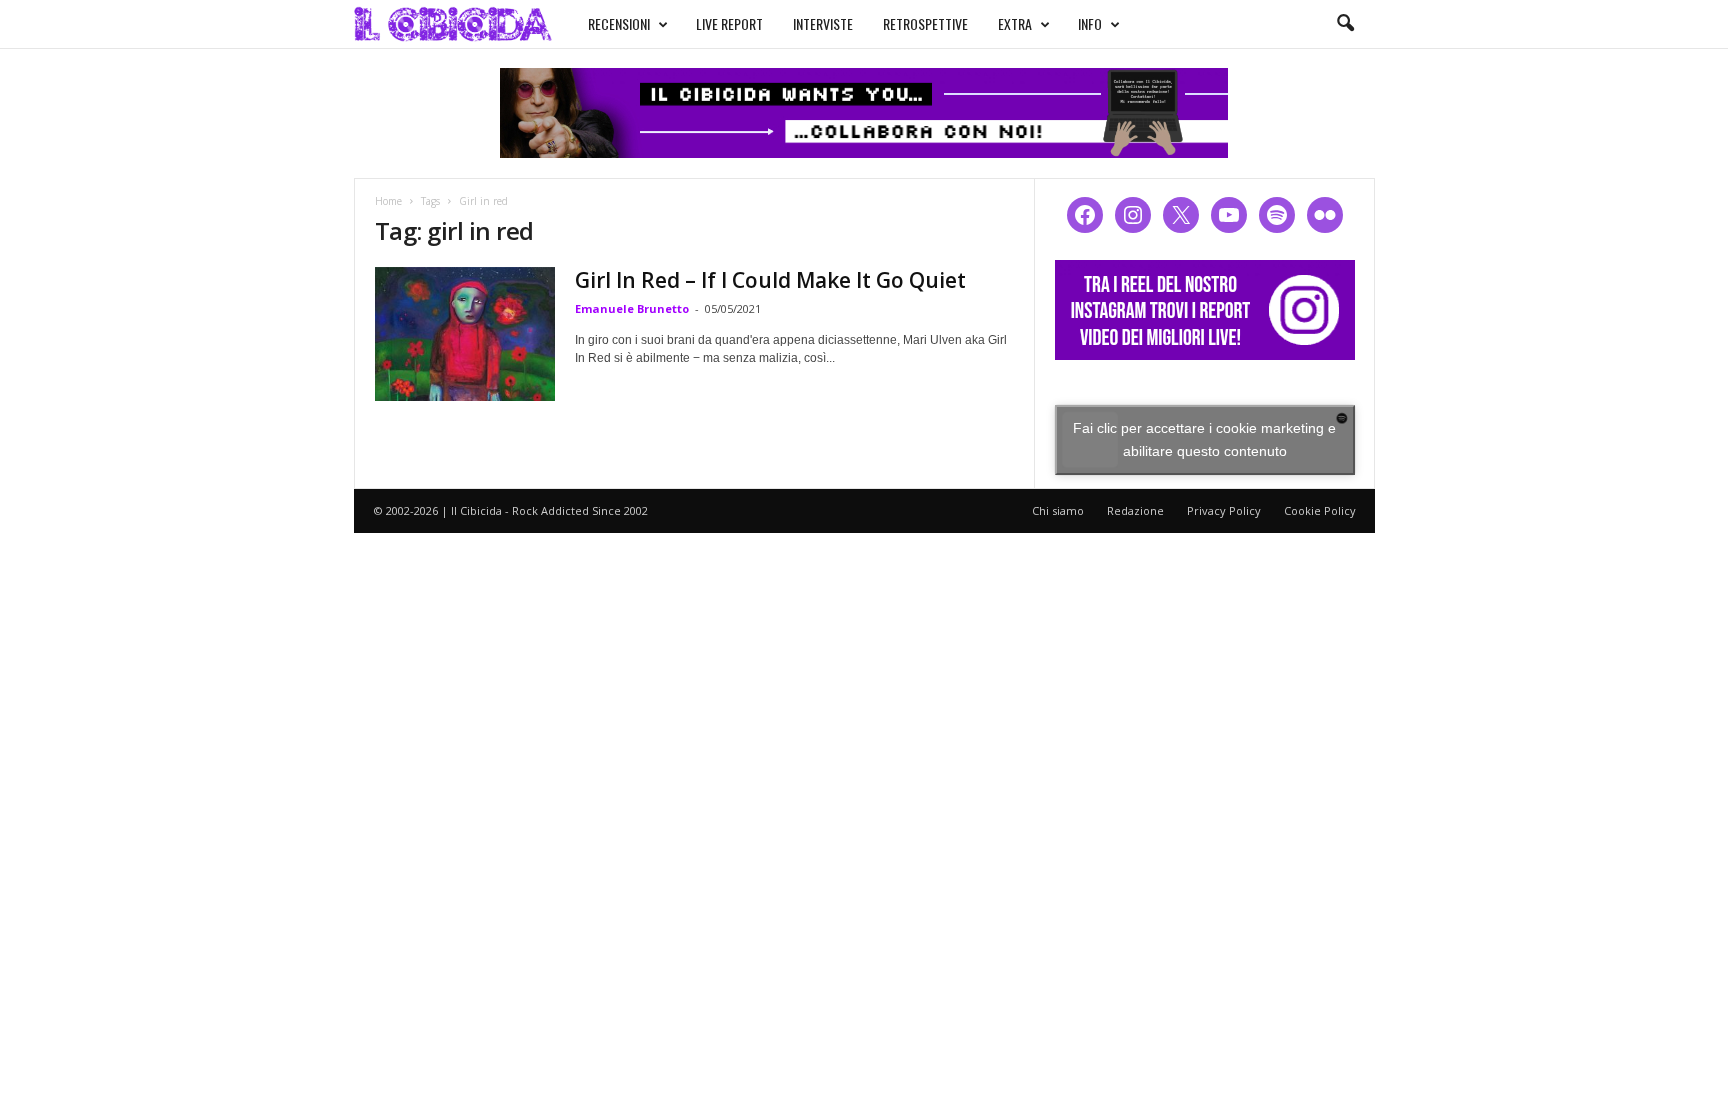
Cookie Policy (1320, 510)
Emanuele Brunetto (632, 308)
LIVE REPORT (729, 23)
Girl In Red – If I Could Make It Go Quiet (770, 280)
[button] (1345, 24)
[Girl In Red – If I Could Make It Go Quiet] (465, 334)
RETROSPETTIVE (925, 23)
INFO (1090, 23)
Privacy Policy (1224, 510)
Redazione (1135, 510)
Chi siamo (1058, 510)
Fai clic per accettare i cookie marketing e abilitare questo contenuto (1204, 439)
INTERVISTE (823, 23)
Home (388, 201)
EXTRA (1015, 23)
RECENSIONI (619, 23)
